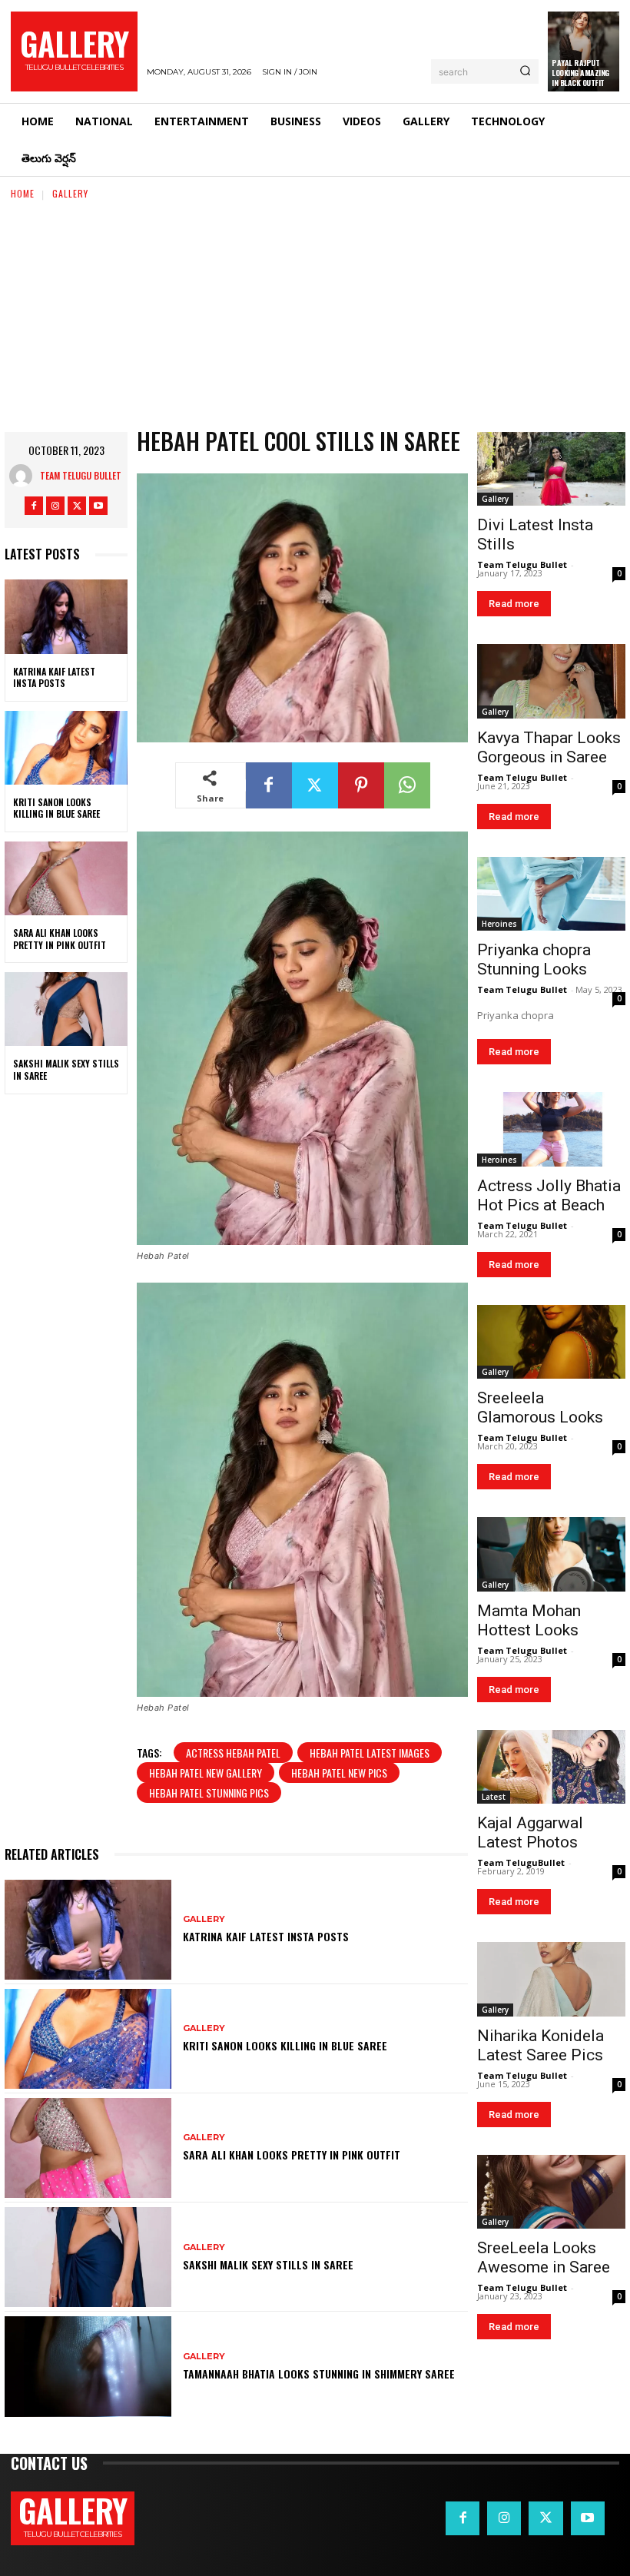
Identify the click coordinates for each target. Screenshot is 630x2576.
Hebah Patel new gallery (206, 1773)
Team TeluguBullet (521, 1862)
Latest (494, 1797)
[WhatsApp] (407, 785)
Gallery (70, 193)
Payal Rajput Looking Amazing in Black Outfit (580, 73)
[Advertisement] (315, 317)
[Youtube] (98, 506)
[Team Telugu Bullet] (25, 476)
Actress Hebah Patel (233, 1753)
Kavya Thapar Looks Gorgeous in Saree (549, 747)
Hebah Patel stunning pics (209, 1793)
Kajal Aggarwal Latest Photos (530, 1832)
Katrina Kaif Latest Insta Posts (54, 677)
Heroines (499, 924)
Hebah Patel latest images (370, 1753)
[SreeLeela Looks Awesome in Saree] (551, 2192)
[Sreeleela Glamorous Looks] (551, 1342)
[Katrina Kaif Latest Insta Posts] (66, 616)
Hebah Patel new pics (339, 1773)
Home (23, 193)
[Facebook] (34, 506)
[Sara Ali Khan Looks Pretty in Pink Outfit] (66, 878)
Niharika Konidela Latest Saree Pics (540, 2045)
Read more (514, 604)
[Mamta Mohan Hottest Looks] (551, 1554)
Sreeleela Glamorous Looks (540, 1408)
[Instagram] (55, 506)
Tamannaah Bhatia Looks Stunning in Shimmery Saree (319, 2374)
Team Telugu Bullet (81, 475)
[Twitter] (77, 506)
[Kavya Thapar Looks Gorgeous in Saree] (551, 681)
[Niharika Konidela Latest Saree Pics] (551, 1979)
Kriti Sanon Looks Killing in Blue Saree (56, 808)
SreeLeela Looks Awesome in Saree (544, 2257)
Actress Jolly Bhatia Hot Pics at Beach (549, 1195)
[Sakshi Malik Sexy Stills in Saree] (66, 1009)
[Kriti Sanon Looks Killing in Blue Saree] (66, 748)
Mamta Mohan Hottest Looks (529, 1620)
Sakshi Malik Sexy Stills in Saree (66, 1069)
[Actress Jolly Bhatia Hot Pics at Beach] (551, 1129)
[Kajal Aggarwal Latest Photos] (551, 1767)
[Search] (525, 71)
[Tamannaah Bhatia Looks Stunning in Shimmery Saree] (88, 2366)
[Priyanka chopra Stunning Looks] (551, 894)
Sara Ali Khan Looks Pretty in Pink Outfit (60, 939)
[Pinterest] (361, 785)
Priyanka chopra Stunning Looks (534, 959)
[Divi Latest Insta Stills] (551, 469)
